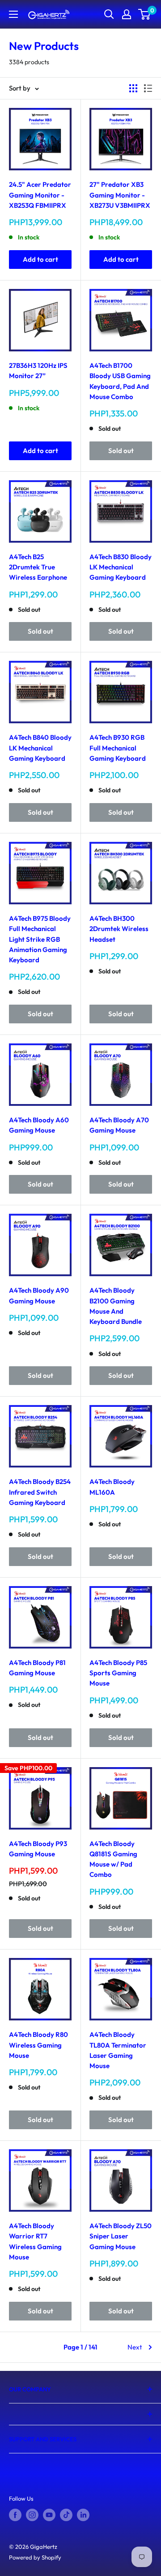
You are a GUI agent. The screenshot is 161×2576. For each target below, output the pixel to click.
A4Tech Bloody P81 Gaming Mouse (37, 1668)
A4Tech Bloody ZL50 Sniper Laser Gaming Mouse (121, 2236)
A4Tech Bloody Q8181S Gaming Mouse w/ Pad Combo (113, 1859)
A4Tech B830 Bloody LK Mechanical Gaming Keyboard (121, 567)
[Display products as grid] (133, 88)
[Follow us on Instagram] (32, 2515)
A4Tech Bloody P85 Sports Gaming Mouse (118, 1673)
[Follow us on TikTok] (66, 2515)
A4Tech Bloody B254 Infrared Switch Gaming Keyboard (40, 1492)
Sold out (121, 451)
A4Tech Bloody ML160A (112, 1487)
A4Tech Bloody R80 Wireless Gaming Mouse (38, 2045)
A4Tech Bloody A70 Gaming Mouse (119, 1125)
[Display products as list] (148, 88)
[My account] (127, 14)
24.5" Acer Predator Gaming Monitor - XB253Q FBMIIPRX (40, 195)
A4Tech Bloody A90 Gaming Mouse (39, 1295)
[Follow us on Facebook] (15, 2515)
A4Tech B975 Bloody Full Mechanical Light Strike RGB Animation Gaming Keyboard (40, 939)
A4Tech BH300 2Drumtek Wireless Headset (119, 929)
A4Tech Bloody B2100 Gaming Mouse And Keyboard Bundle (116, 1306)
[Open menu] (13, 14)
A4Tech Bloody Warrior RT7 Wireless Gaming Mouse (35, 2241)
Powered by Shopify (35, 2557)
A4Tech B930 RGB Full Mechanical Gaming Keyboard (118, 748)
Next (135, 2347)
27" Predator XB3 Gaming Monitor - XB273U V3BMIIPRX (120, 195)
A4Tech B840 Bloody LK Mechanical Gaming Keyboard (40, 748)
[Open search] (109, 14)
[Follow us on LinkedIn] (83, 2515)
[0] (145, 14)
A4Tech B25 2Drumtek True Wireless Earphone (38, 567)
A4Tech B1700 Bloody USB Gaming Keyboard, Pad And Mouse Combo (120, 381)
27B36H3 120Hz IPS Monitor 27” (38, 371)
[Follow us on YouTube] (49, 2515)
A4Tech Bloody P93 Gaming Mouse (38, 1849)
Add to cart (40, 259)
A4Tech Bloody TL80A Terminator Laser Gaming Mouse (118, 2050)
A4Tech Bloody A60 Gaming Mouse (39, 1125)
